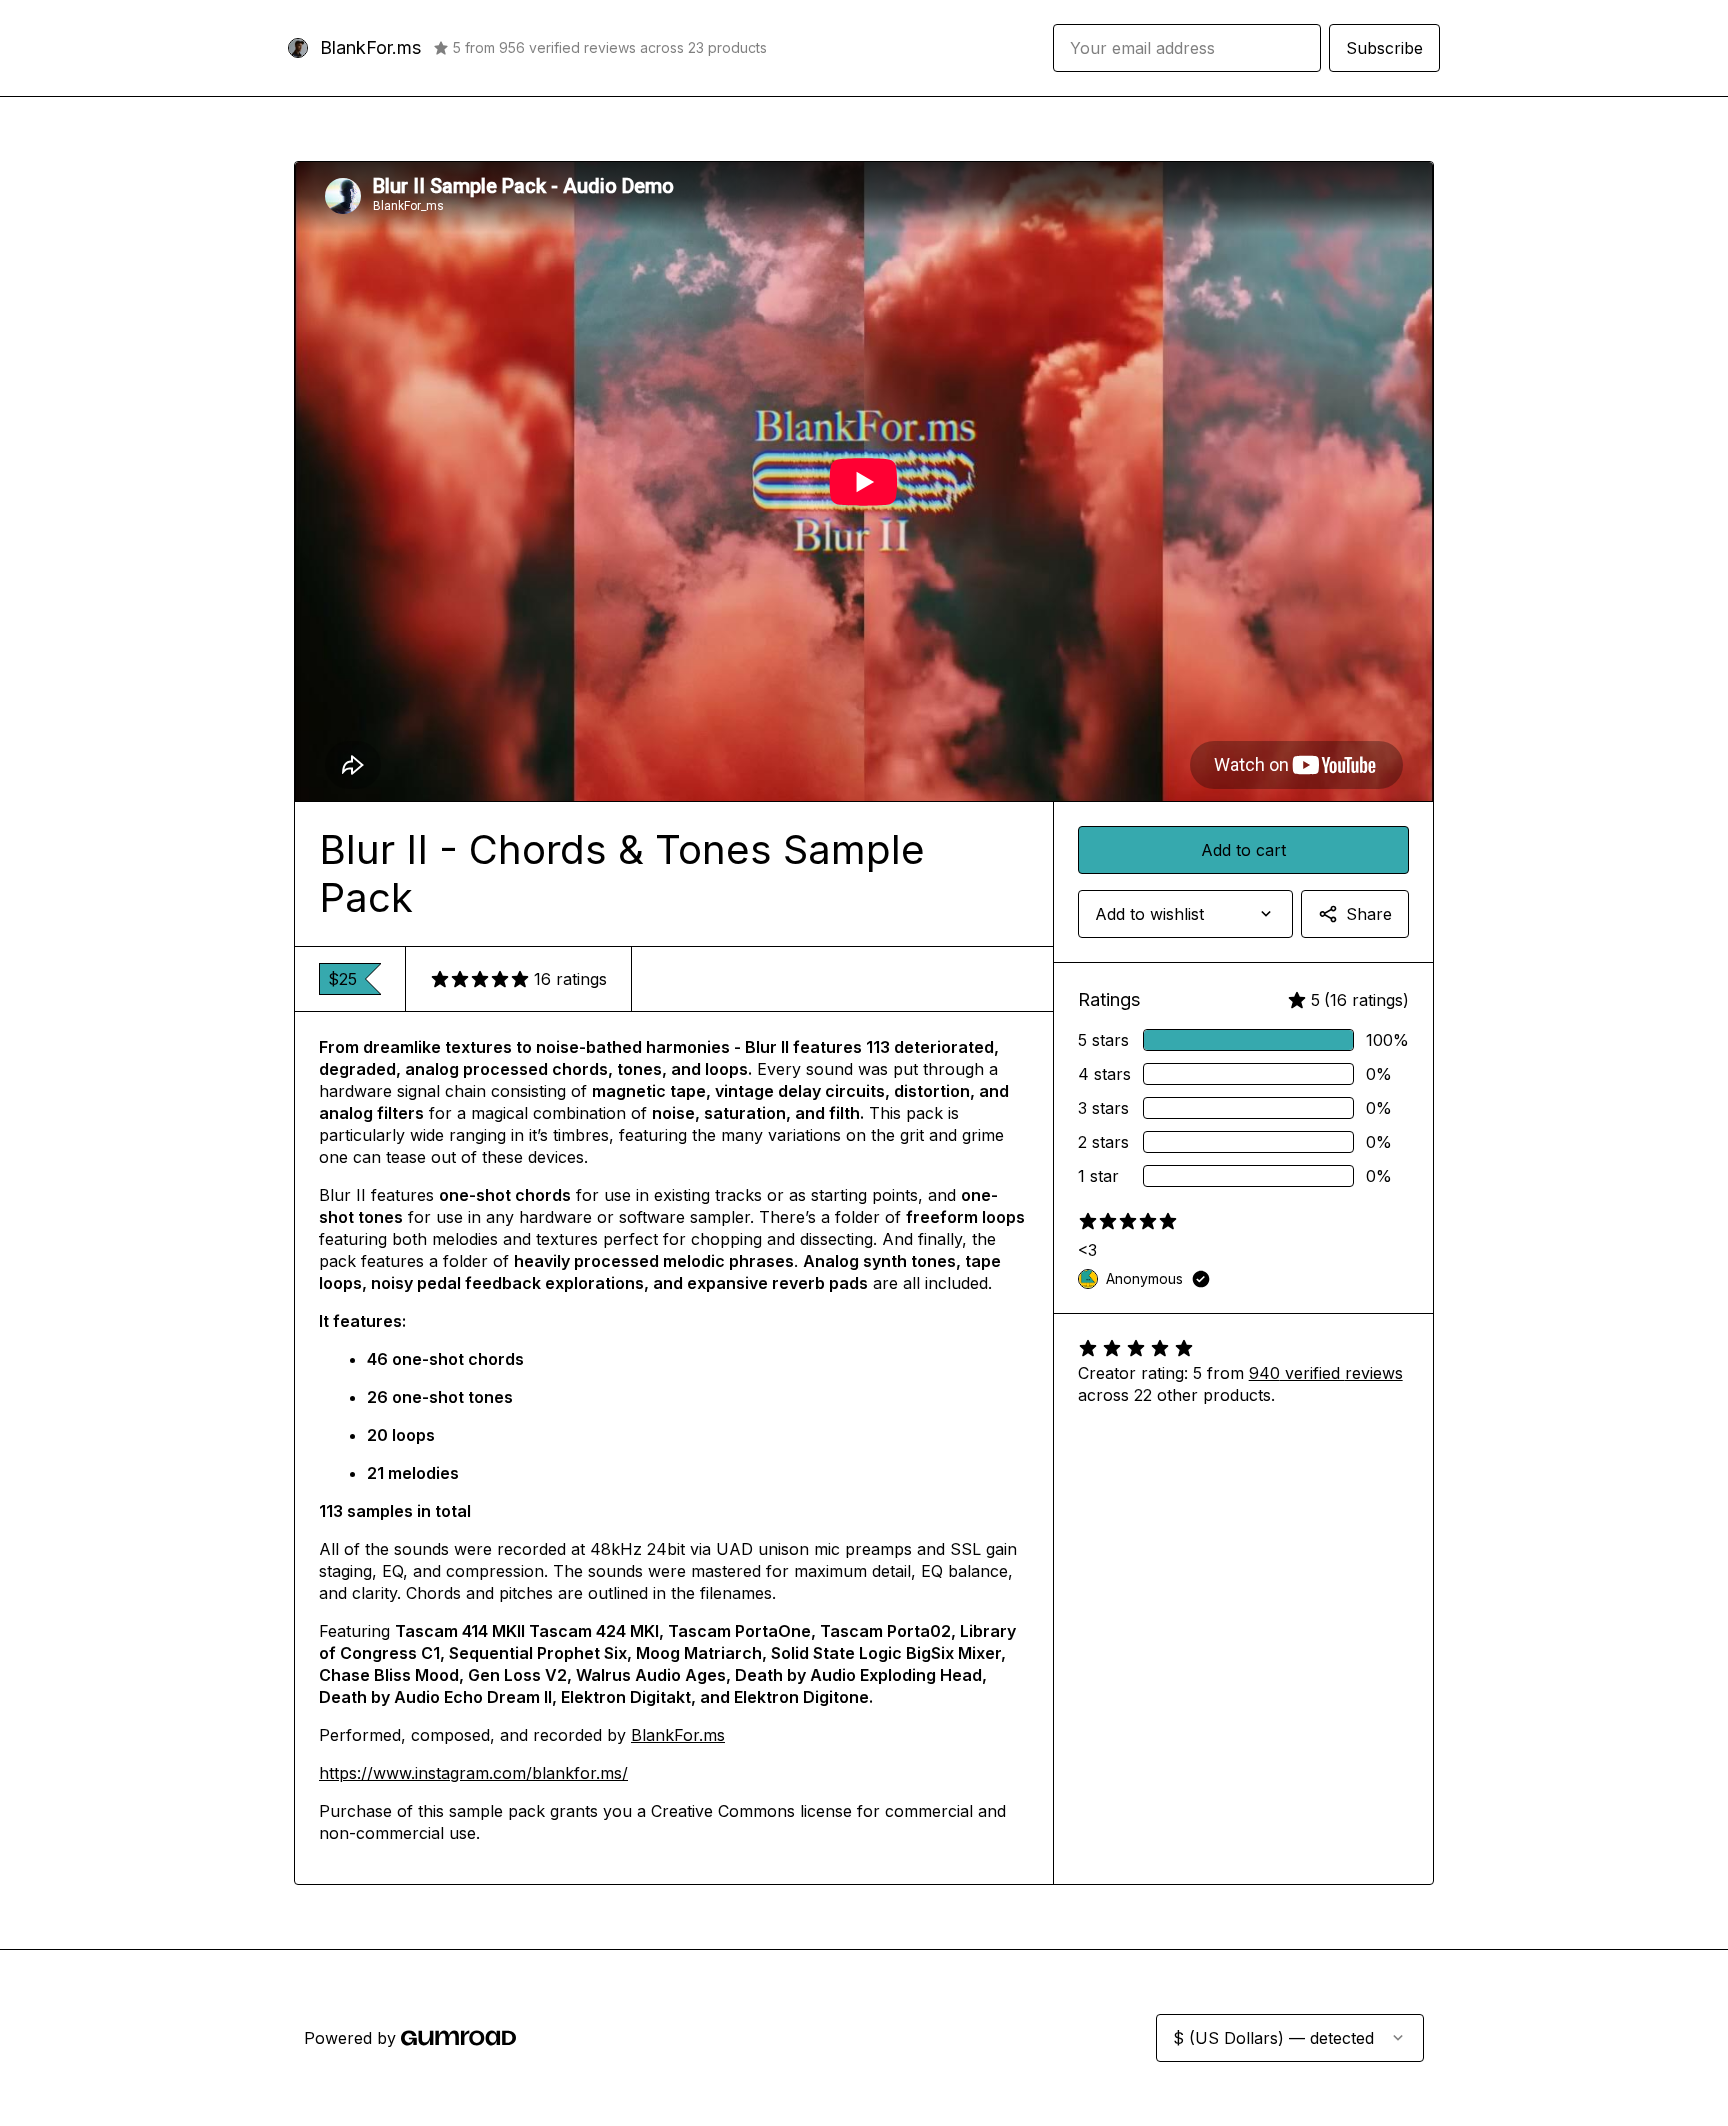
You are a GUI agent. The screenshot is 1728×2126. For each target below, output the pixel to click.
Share (1369, 914)
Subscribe (1384, 48)
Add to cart (1243, 850)
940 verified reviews (1326, 1373)
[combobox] (1185, 914)
